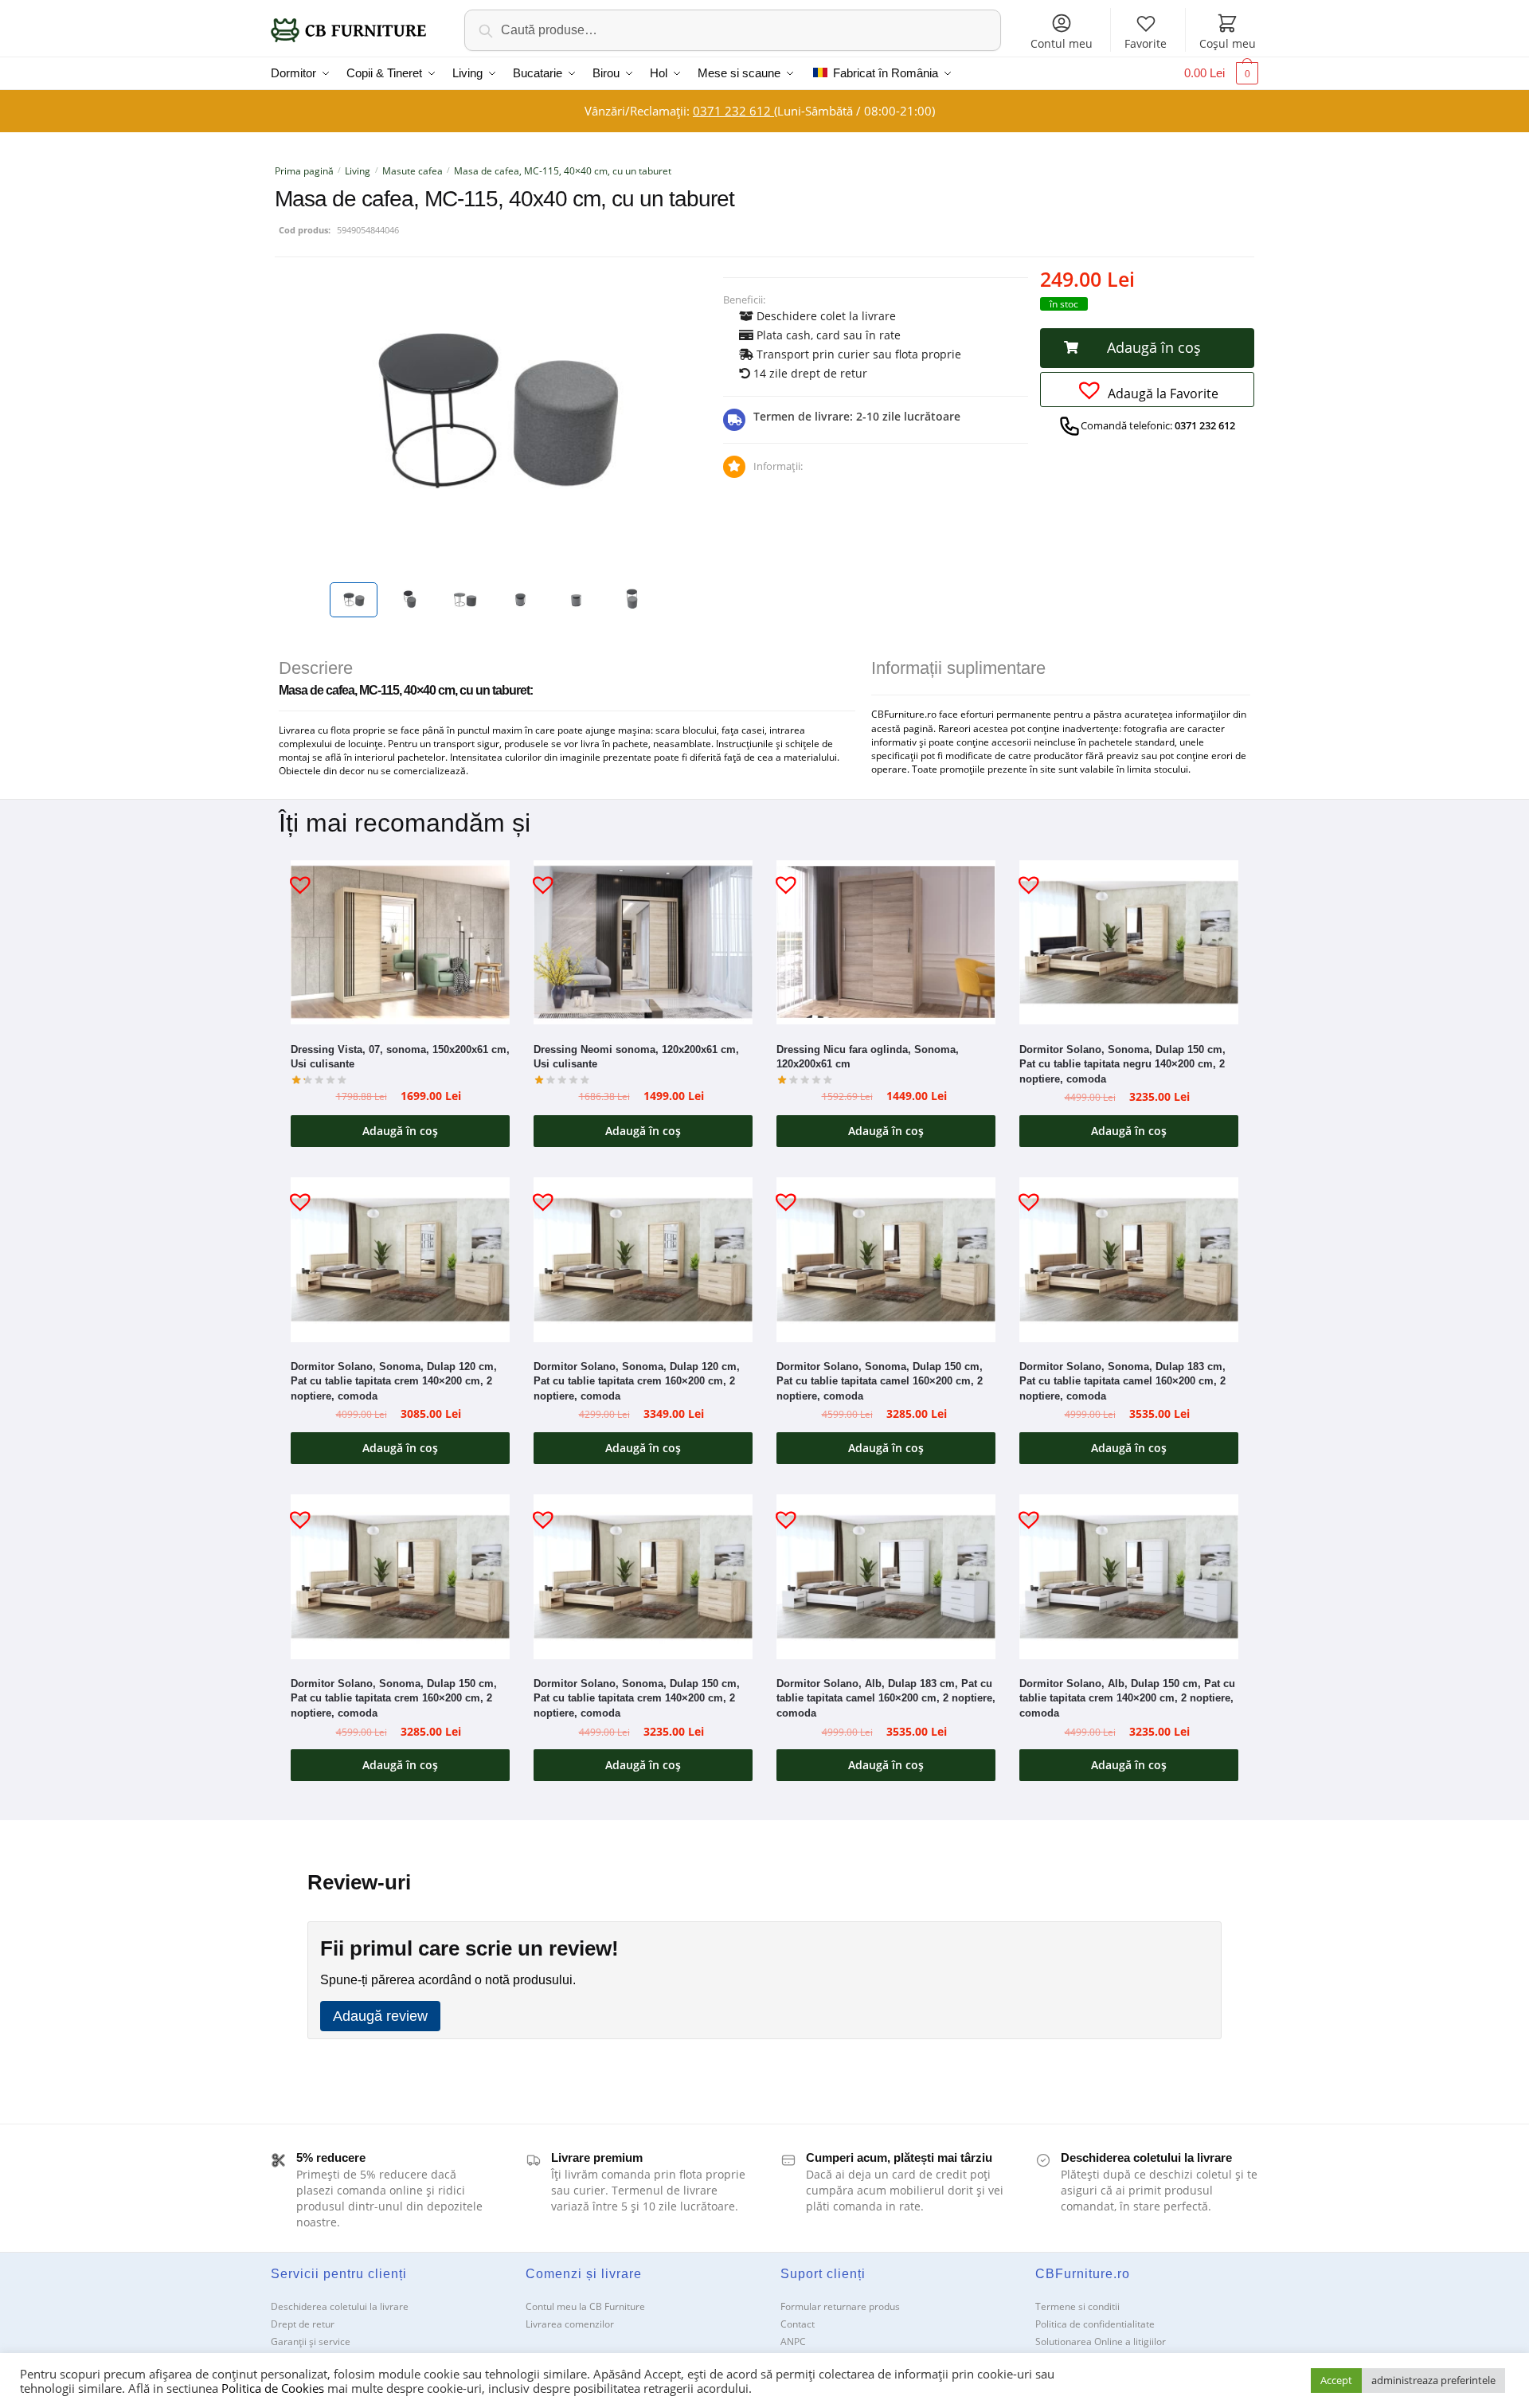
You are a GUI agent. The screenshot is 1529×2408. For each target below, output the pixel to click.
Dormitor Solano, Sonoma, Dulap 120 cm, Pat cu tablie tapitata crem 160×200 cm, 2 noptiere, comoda (637, 1381)
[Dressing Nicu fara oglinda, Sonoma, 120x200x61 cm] (886, 942)
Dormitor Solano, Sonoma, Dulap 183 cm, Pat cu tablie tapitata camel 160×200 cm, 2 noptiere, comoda (1122, 1381)
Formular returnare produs (840, 2306)
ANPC (793, 2341)
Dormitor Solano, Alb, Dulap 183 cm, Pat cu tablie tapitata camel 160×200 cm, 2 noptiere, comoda (886, 1698)
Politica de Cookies (273, 2388)
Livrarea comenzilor (570, 2324)
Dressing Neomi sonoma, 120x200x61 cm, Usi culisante (636, 1057)
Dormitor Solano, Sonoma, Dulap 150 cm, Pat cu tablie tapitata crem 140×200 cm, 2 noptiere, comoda (637, 1698)
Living (358, 171)
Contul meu (1062, 43)
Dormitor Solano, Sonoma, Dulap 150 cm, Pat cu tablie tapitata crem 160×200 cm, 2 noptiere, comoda (394, 1698)
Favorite (1146, 43)
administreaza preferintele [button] (1433, 2380)
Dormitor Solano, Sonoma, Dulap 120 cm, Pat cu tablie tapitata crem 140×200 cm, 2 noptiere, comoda (394, 1381)
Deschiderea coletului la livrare (340, 2306)
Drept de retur (303, 2324)
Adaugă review (380, 2016)
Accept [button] (1336, 2380)
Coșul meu (1228, 43)
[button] (1147, 348)
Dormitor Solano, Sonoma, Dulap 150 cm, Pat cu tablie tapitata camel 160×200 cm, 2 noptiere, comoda (880, 1381)
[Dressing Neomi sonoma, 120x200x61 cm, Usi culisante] (643, 942)
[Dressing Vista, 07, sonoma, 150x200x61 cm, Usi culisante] (400, 942)
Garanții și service (311, 2341)
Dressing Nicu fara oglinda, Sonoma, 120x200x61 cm (868, 1057)
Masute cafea (413, 171)
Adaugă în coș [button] (400, 1131)
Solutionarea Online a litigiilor (1101, 2341)
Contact (798, 2324)
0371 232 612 (733, 111)
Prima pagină (304, 171)
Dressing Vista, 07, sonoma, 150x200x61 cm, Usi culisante (400, 1057)
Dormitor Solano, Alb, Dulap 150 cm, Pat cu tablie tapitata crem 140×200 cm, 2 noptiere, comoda (1127, 1698)
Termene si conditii (1077, 2306)
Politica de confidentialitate (1095, 2324)
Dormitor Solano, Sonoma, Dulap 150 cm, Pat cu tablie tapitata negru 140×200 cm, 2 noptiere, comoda (1122, 1064)
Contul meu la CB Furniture (585, 2306)
